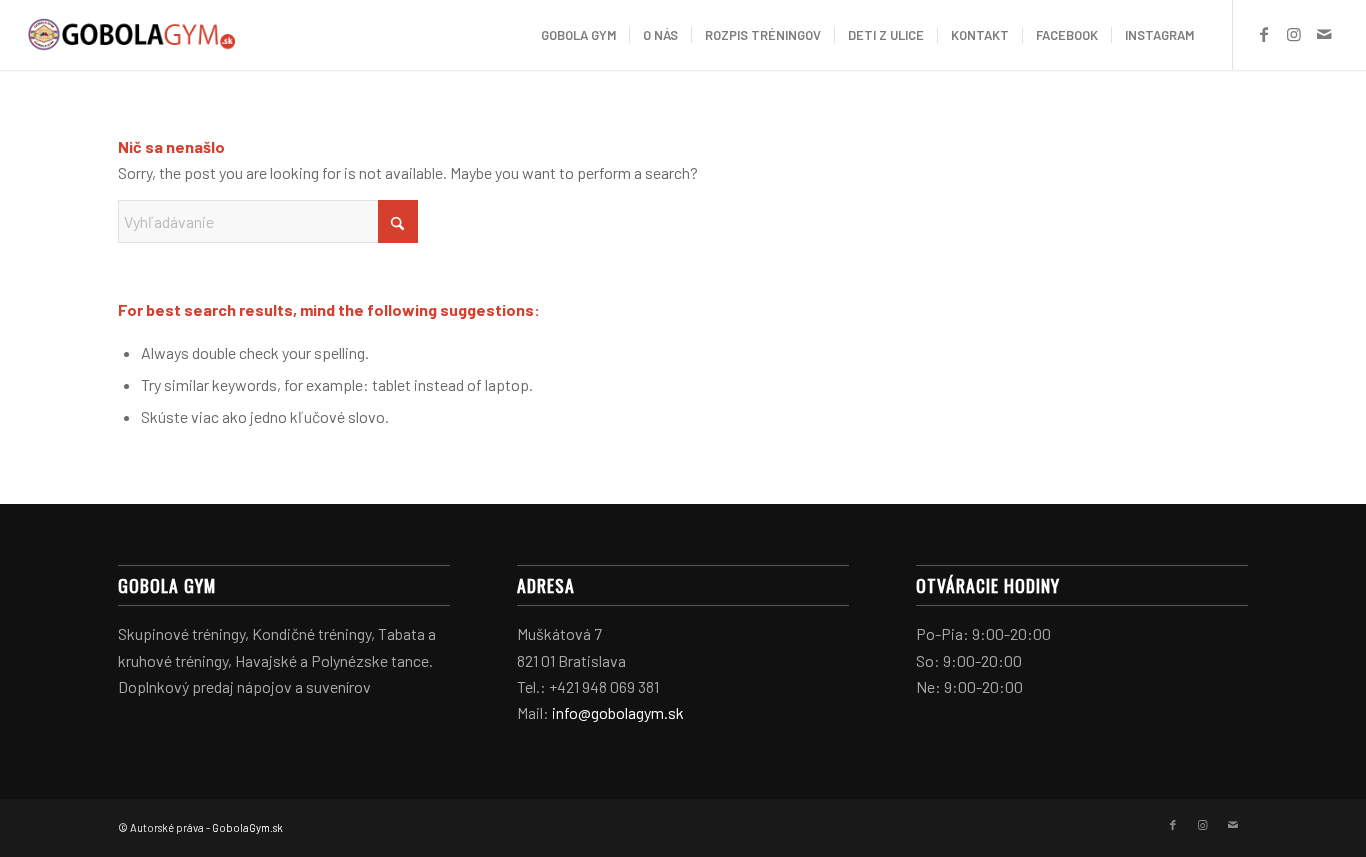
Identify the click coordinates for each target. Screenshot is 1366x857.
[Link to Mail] (1324, 34)
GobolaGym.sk (247, 827)
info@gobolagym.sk (618, 712)
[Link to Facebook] (1264, 34)
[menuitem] (578, 35)
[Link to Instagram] (1294, 34)
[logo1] (131, 35)
